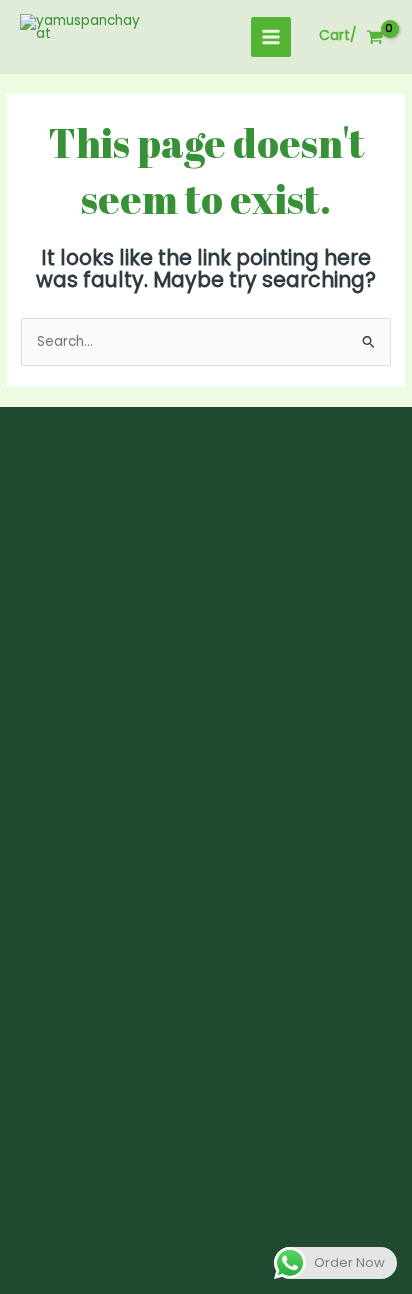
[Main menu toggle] (271, 37)
